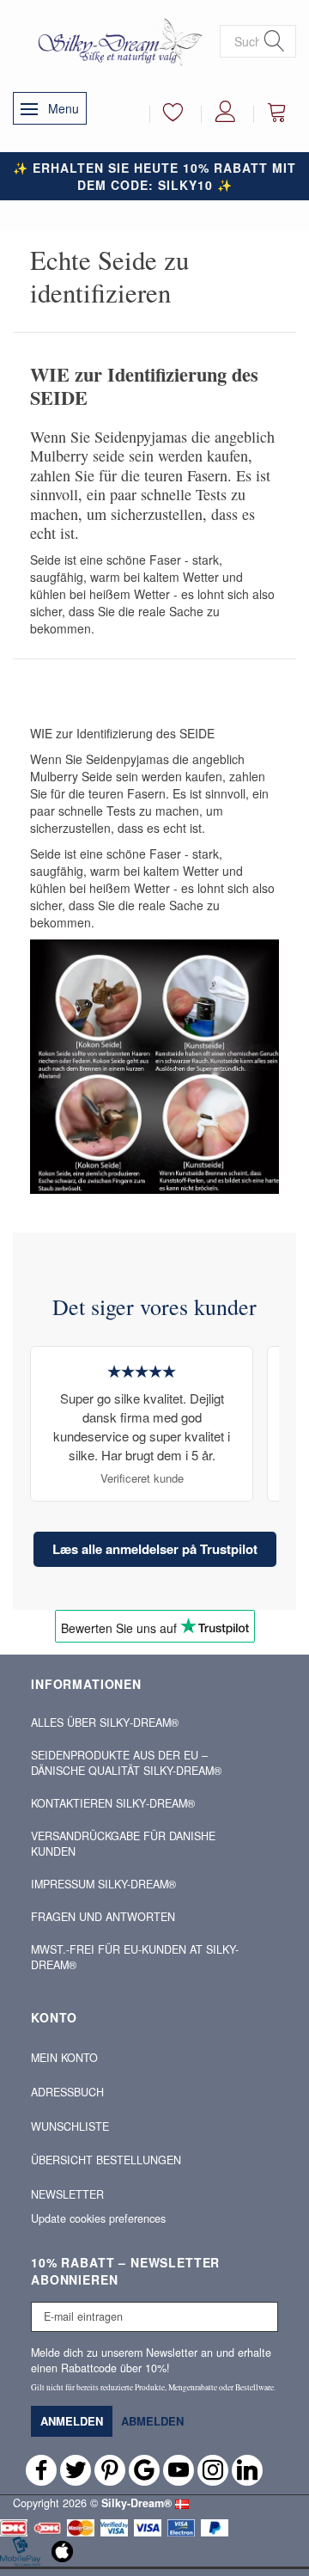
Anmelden (72, 2421)
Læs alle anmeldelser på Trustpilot (155, 1549)
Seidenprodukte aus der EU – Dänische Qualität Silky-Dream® (126, 1763)
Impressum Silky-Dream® (103, 1884)
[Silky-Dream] (116, 41)
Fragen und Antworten (103, 1917)
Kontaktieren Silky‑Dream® (113, 1803)
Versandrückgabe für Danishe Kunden (123, 1844)
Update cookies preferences (98, 2218)
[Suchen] (275, 42)
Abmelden (152, 2421)
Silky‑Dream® (136, 2503)
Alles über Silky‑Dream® (105, 1722)
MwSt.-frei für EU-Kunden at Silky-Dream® (135, 1957)
